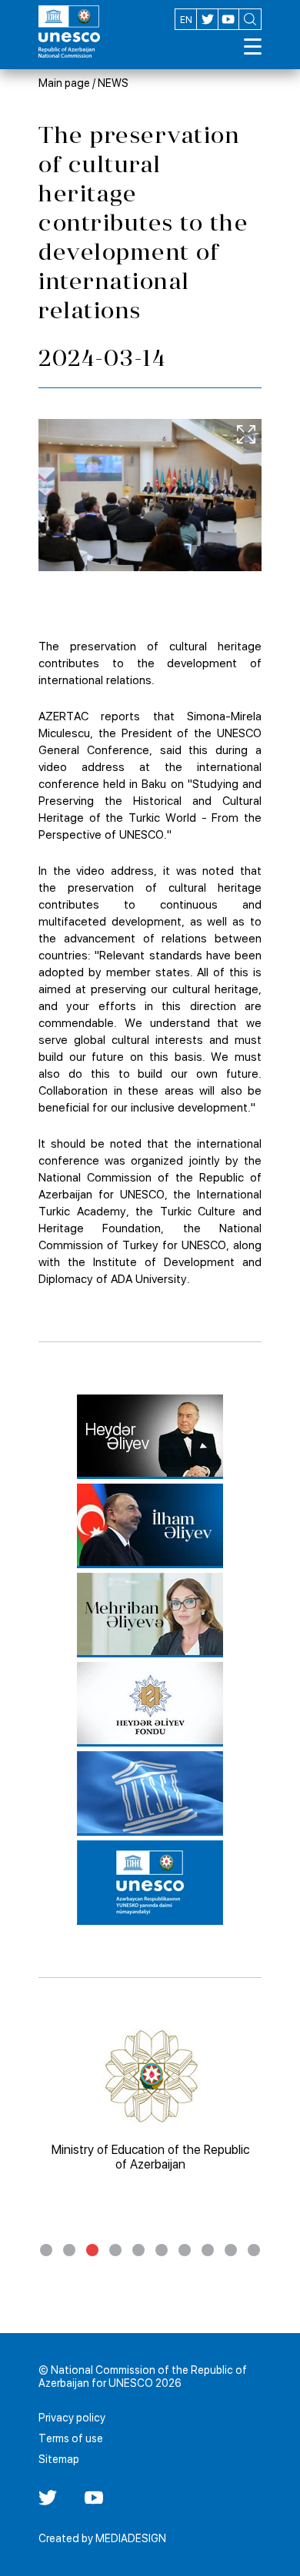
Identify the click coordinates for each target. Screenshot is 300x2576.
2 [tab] (69, 2250)
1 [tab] (46, 2250)
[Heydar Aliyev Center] (150, 1437)
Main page (64, 83)
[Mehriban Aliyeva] (150, 1615)
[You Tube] (94, 2503)
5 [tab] (138, 2250)
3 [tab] (92, 2250)
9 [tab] (231, 2250)
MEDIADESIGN (131, 2538)
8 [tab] (208, 2250)
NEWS (113, 83)
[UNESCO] (150, 1793)
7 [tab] (185, 2250)
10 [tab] (254, 2250)
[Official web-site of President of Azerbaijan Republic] (150, 1526)
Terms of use (71, 2438)
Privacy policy (72, 2418)
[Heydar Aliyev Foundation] (150, 1704)
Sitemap (59, 2459)
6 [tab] (162, 2250)
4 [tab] (115, 2250)
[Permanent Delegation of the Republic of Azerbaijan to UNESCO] (150, 1883)
